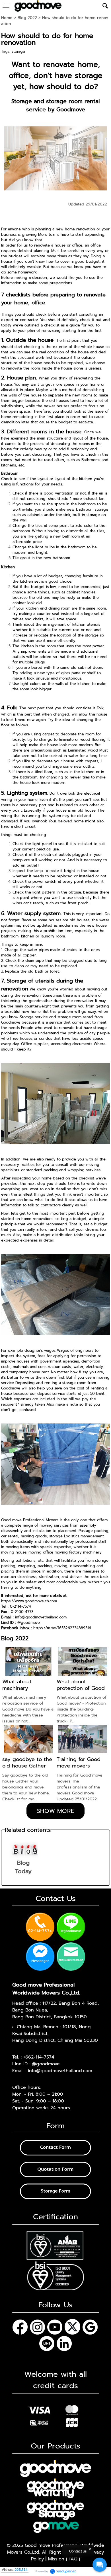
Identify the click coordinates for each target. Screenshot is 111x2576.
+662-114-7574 (39, 2057)
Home (7, 18)
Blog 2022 (27, 18)
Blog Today (23, 1867)
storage (18, 51)
